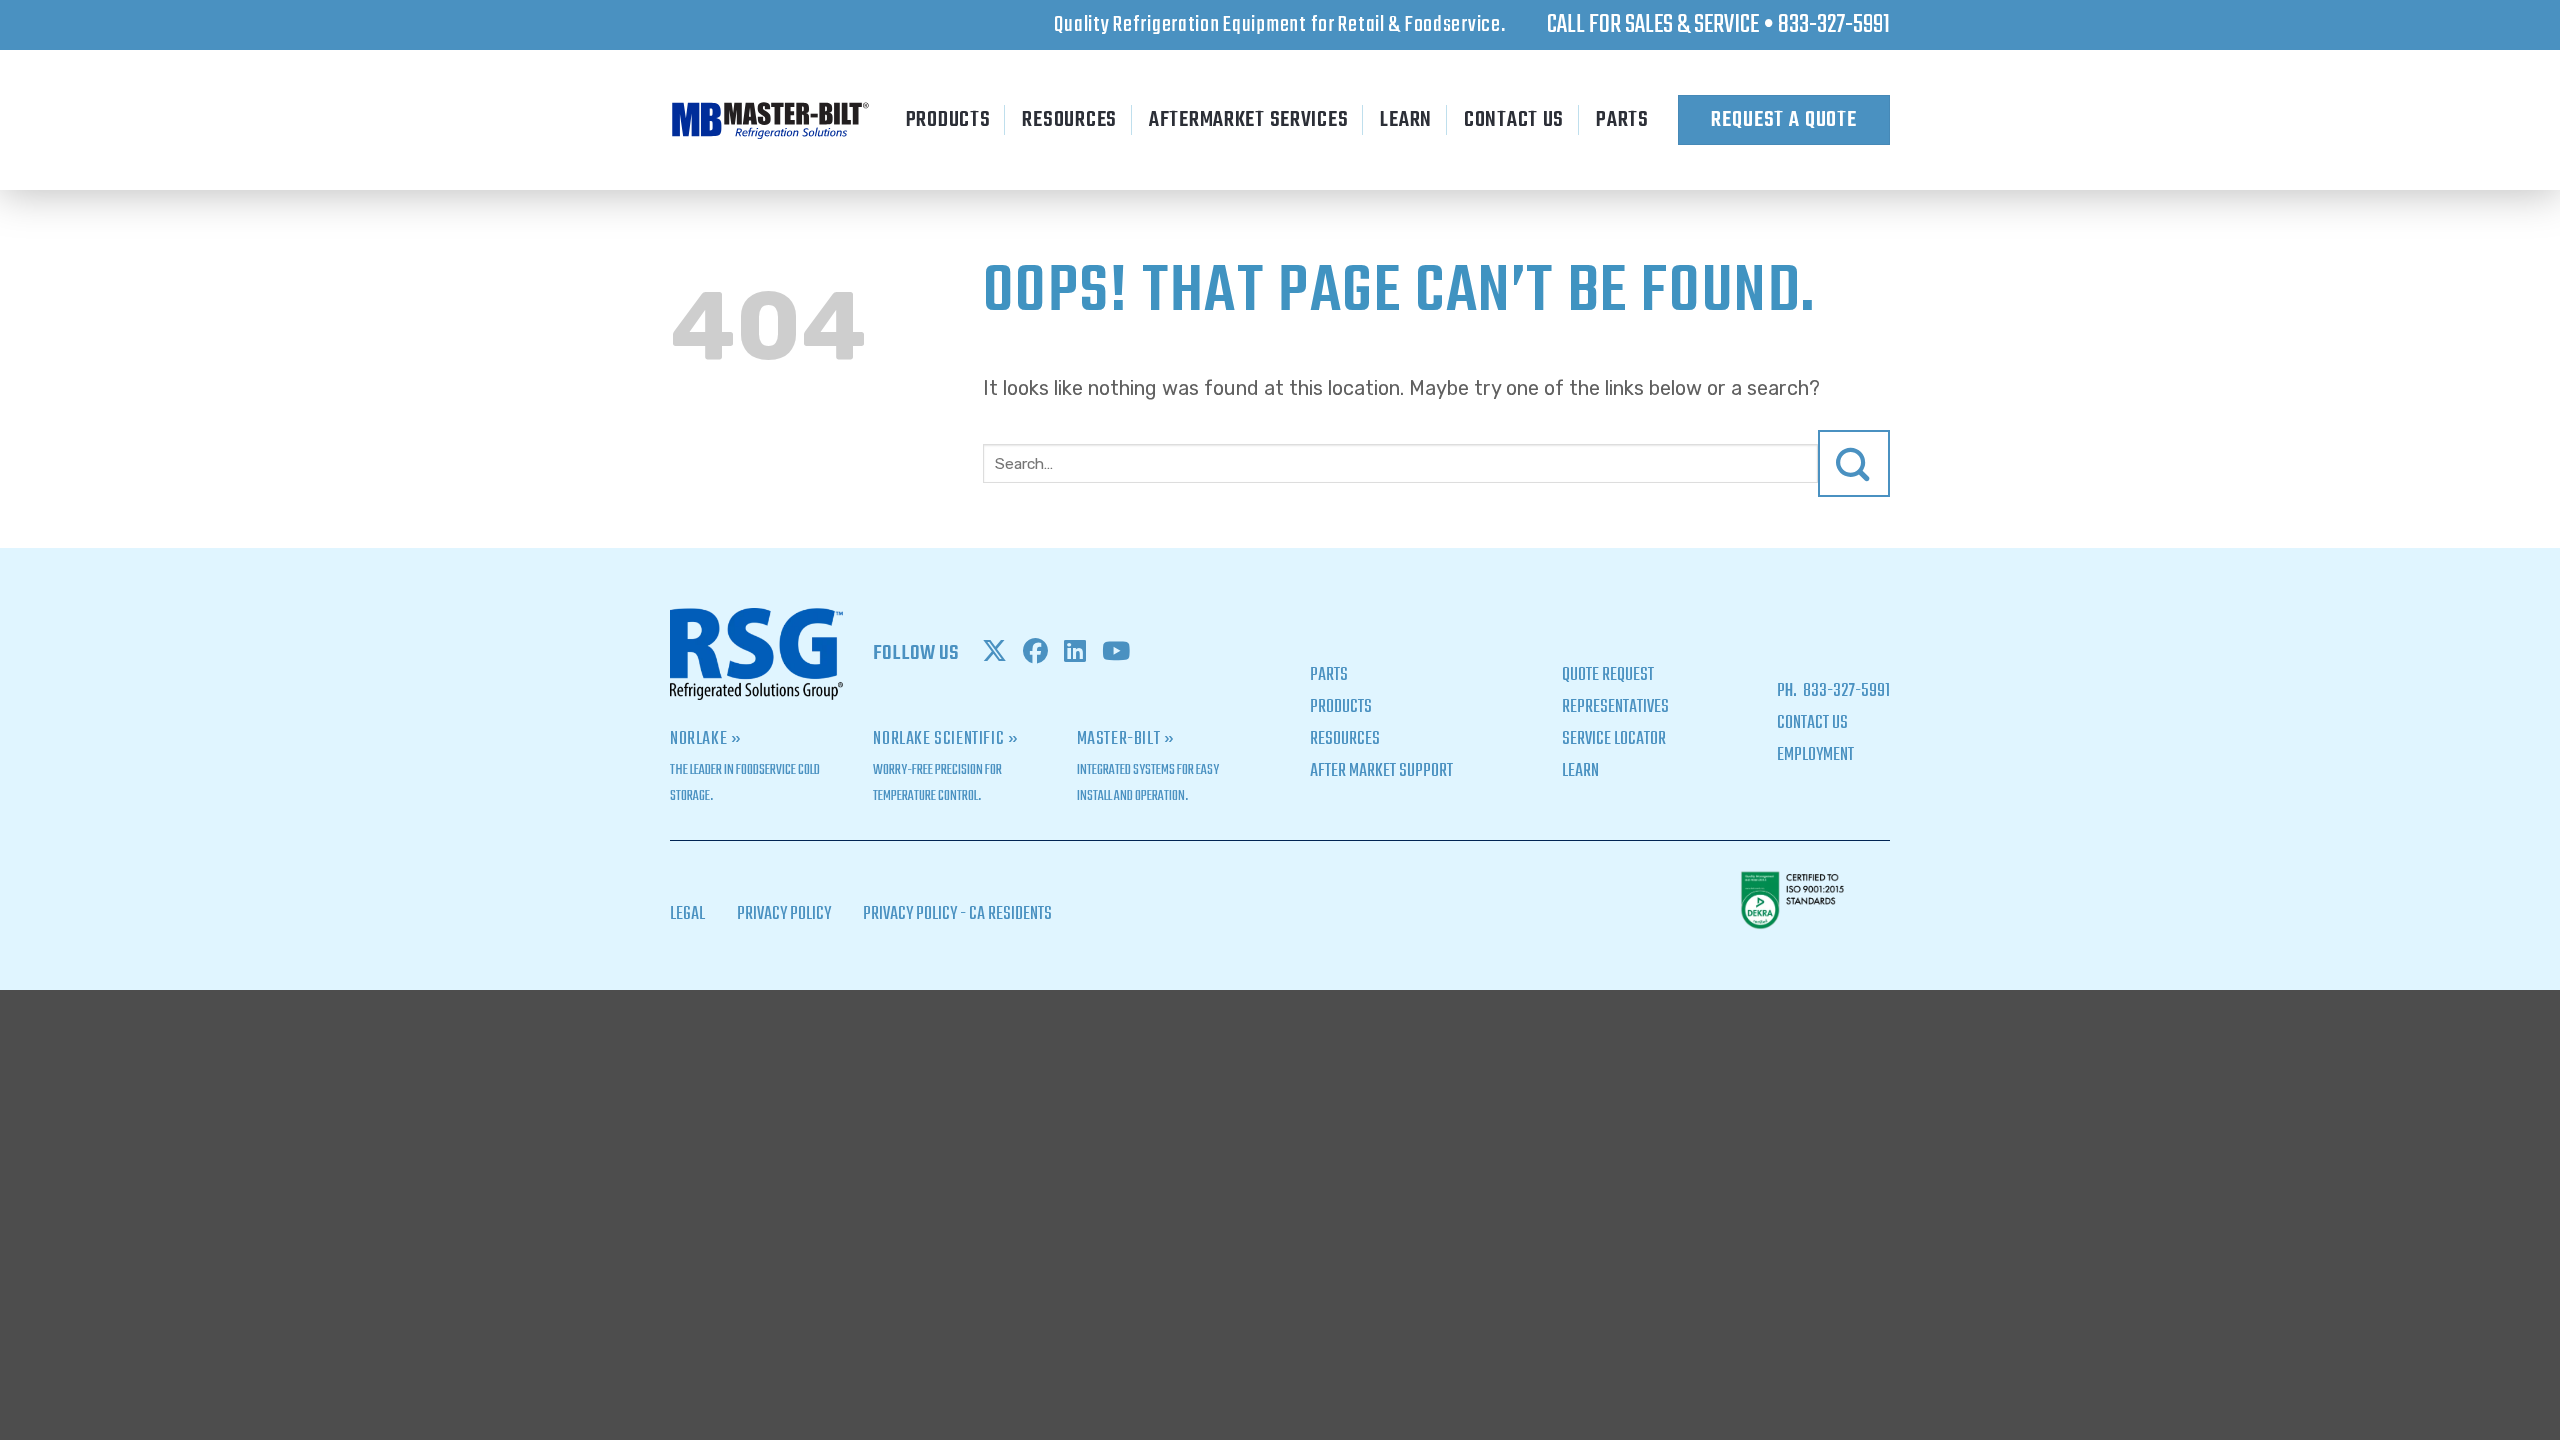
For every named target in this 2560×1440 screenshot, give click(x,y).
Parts (1622, 120)
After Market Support (1381, 771)
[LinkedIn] (1075, 654)
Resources (1069, 120)
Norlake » (705, 739)
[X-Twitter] (994, 654)
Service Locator (1614, 739)
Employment (1815, 755)
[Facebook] (1035, 654)
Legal (687, 914)
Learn (1406, 120)
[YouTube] (1116, 654)
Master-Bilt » (1126, 739)
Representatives (1615, 707)
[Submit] (1854, 463)
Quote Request (1608, 675)
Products (948, 120)
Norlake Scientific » (945, 739)
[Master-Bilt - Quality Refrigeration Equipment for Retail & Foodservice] (770, 120)
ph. (1788, 691)
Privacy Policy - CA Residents (957, 914)
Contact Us (1514, 120)
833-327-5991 (1845, 691)
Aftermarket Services (1248, 120)
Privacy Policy (784, 914)
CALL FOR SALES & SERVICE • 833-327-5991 (1718, 25)
